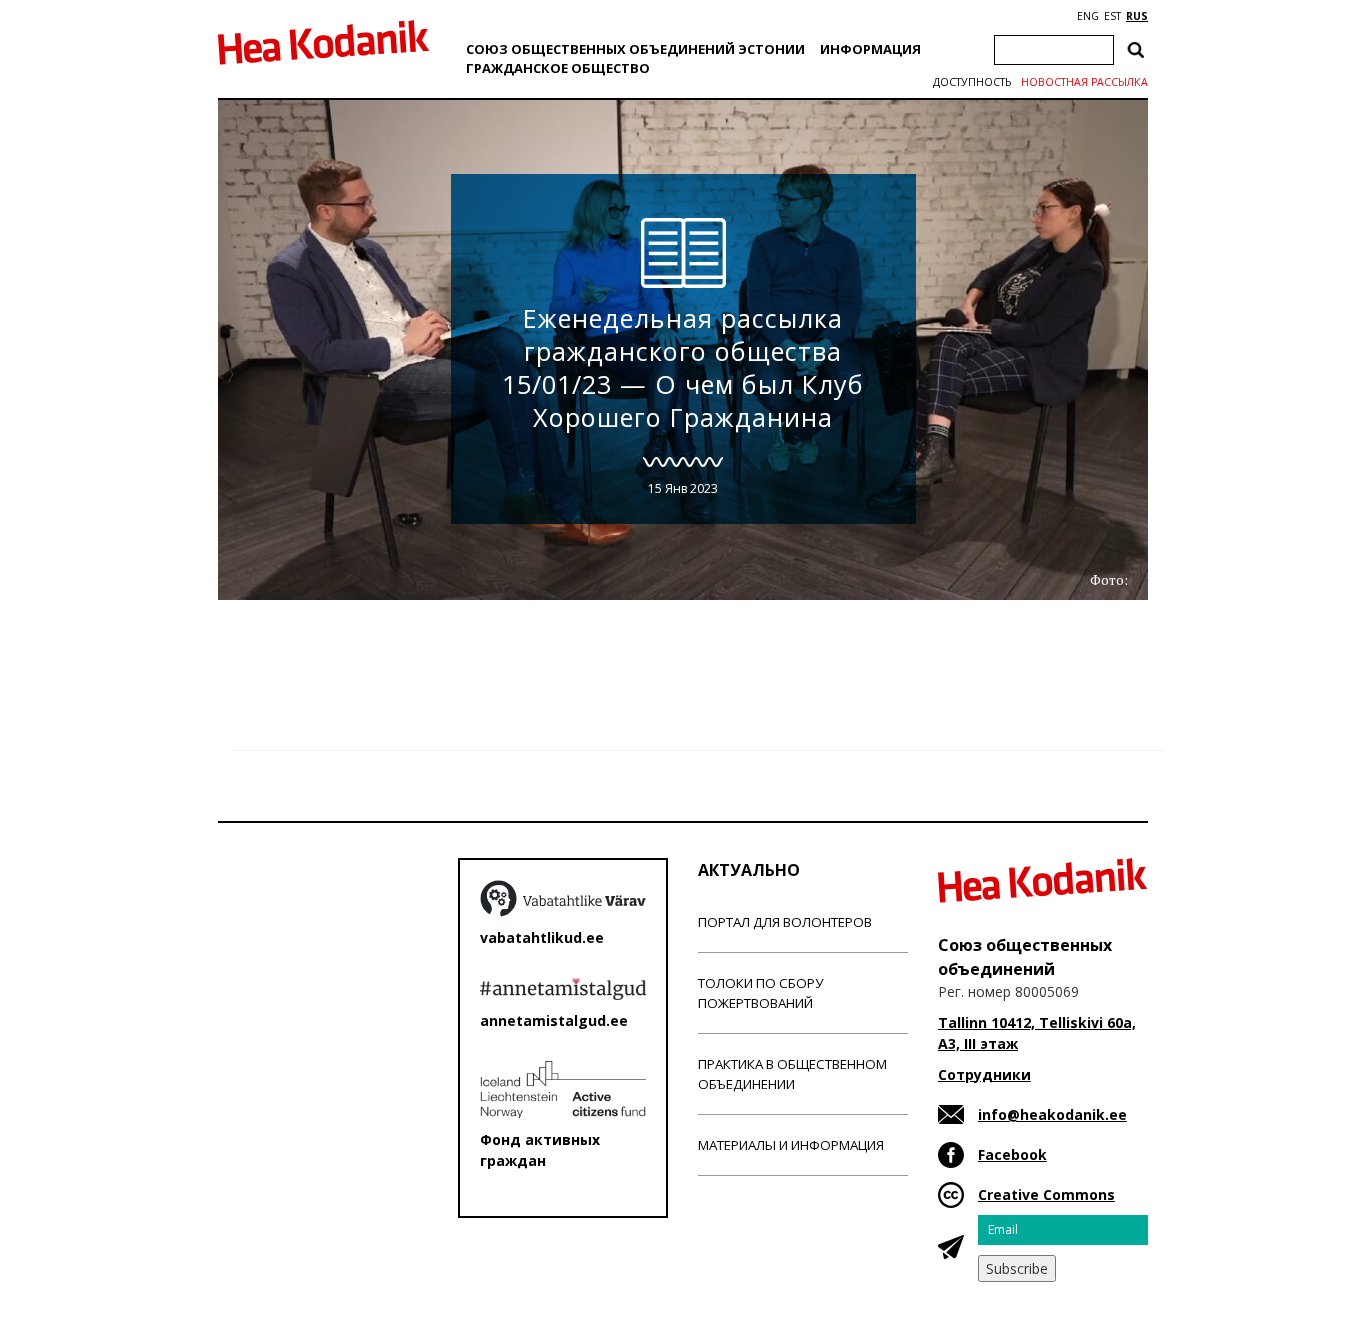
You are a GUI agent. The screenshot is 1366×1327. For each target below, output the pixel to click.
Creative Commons (1046, 1194)
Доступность (972, 82)
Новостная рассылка (1084, 82)
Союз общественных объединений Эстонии (635, 49)
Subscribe (1017, 1268)
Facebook (1012, 1154)
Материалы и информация (791, 1145)
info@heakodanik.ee (1052, 1114)
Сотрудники (984, 1074)
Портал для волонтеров (785, 922)
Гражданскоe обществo (558, 68)
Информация (870, 49)
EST (1112, 16)
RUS (1137, 16)
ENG (1088, 16)
